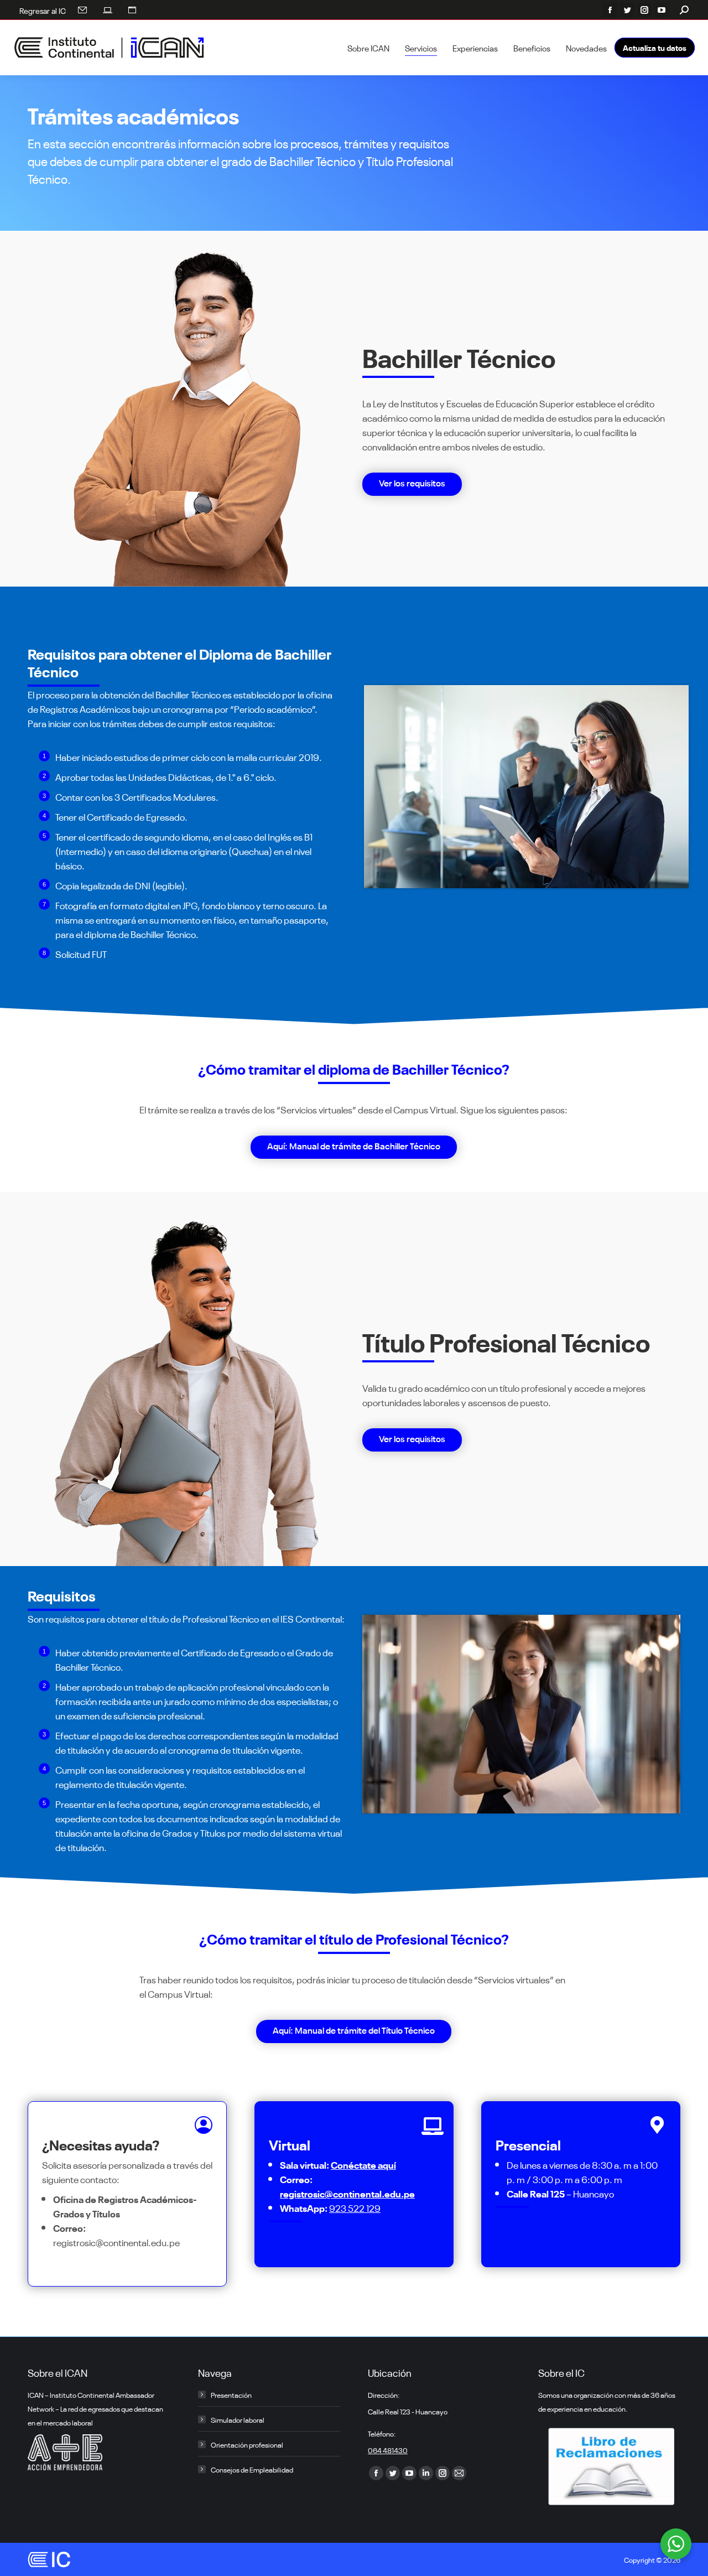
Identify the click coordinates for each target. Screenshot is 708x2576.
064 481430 (388, 2450)
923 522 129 (355, 2207)
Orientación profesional (247, 2444)
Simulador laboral (238, 2419)
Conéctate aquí (363, 2164)
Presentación (231, 2394)
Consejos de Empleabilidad (252, 2469)
